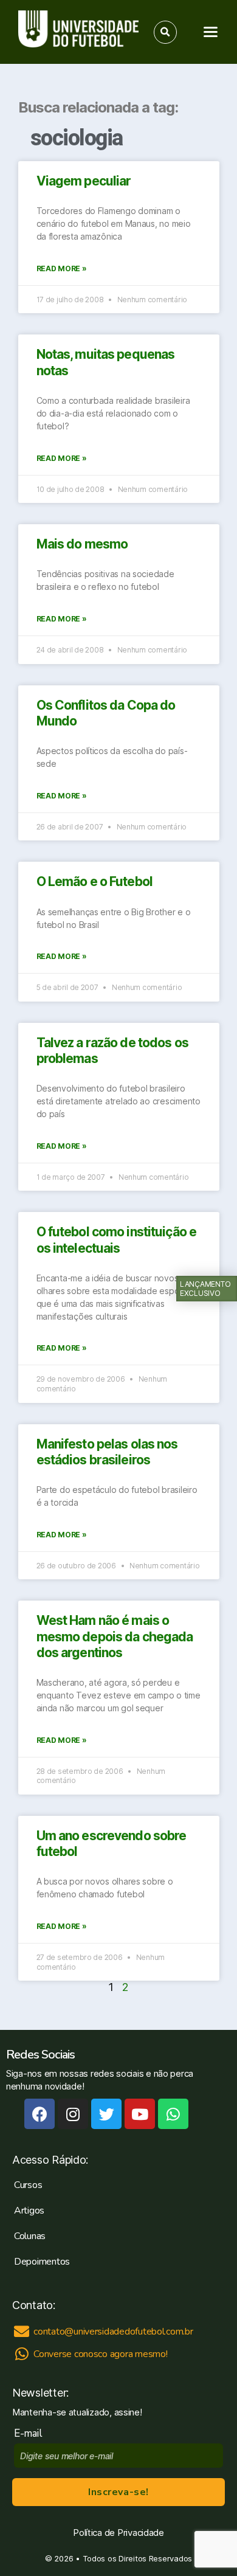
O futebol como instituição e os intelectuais (117, 1240)
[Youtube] (140, 2114)
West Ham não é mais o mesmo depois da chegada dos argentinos (115, 1636)
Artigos (29, 2211)
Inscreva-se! (118, 2492)
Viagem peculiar (84, 181)
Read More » (62, 268)
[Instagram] (73, 2114)
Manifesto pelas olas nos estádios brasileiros (107, 1452)
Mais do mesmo (82, 544)
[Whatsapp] (173, 2114)
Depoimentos (42, 2262)
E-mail (31, 2433)
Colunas (30, 2236)
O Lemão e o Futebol (94, 881)
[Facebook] (39, 2114)
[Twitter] (106, 2114)
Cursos (28, 2185)
